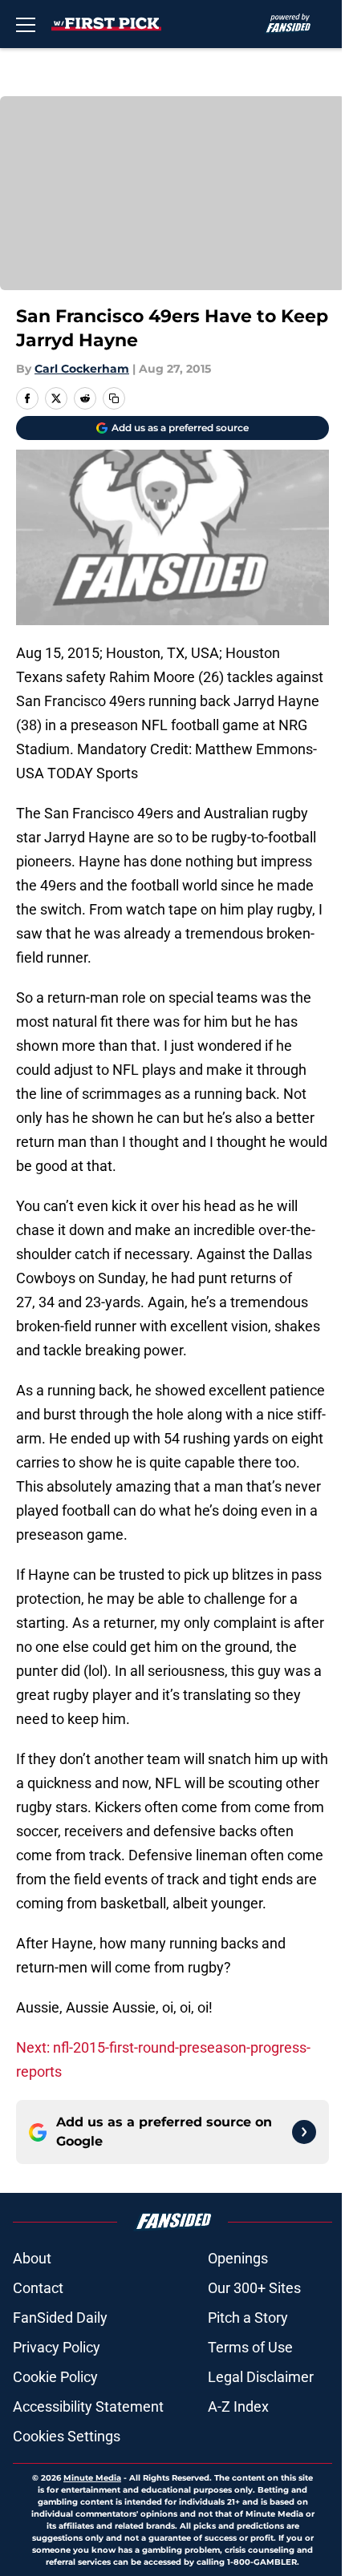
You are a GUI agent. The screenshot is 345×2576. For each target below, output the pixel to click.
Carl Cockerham (82, 369)
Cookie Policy (55, 2377)
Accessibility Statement (88, 2406)
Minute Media (92, 2478)
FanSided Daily (60, 2318)
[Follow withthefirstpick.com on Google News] (304, 2132)
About (32, 2258)
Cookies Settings (67, 2436)
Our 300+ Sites (254, 2288)
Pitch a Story (248, 2318)
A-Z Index (238, 2406)
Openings (238, 2258)
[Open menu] (26, 24)
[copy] (114, 398)
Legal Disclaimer (261, 2377)
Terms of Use (250, 2347)
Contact (38, 2288)
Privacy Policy (57, 2347)
